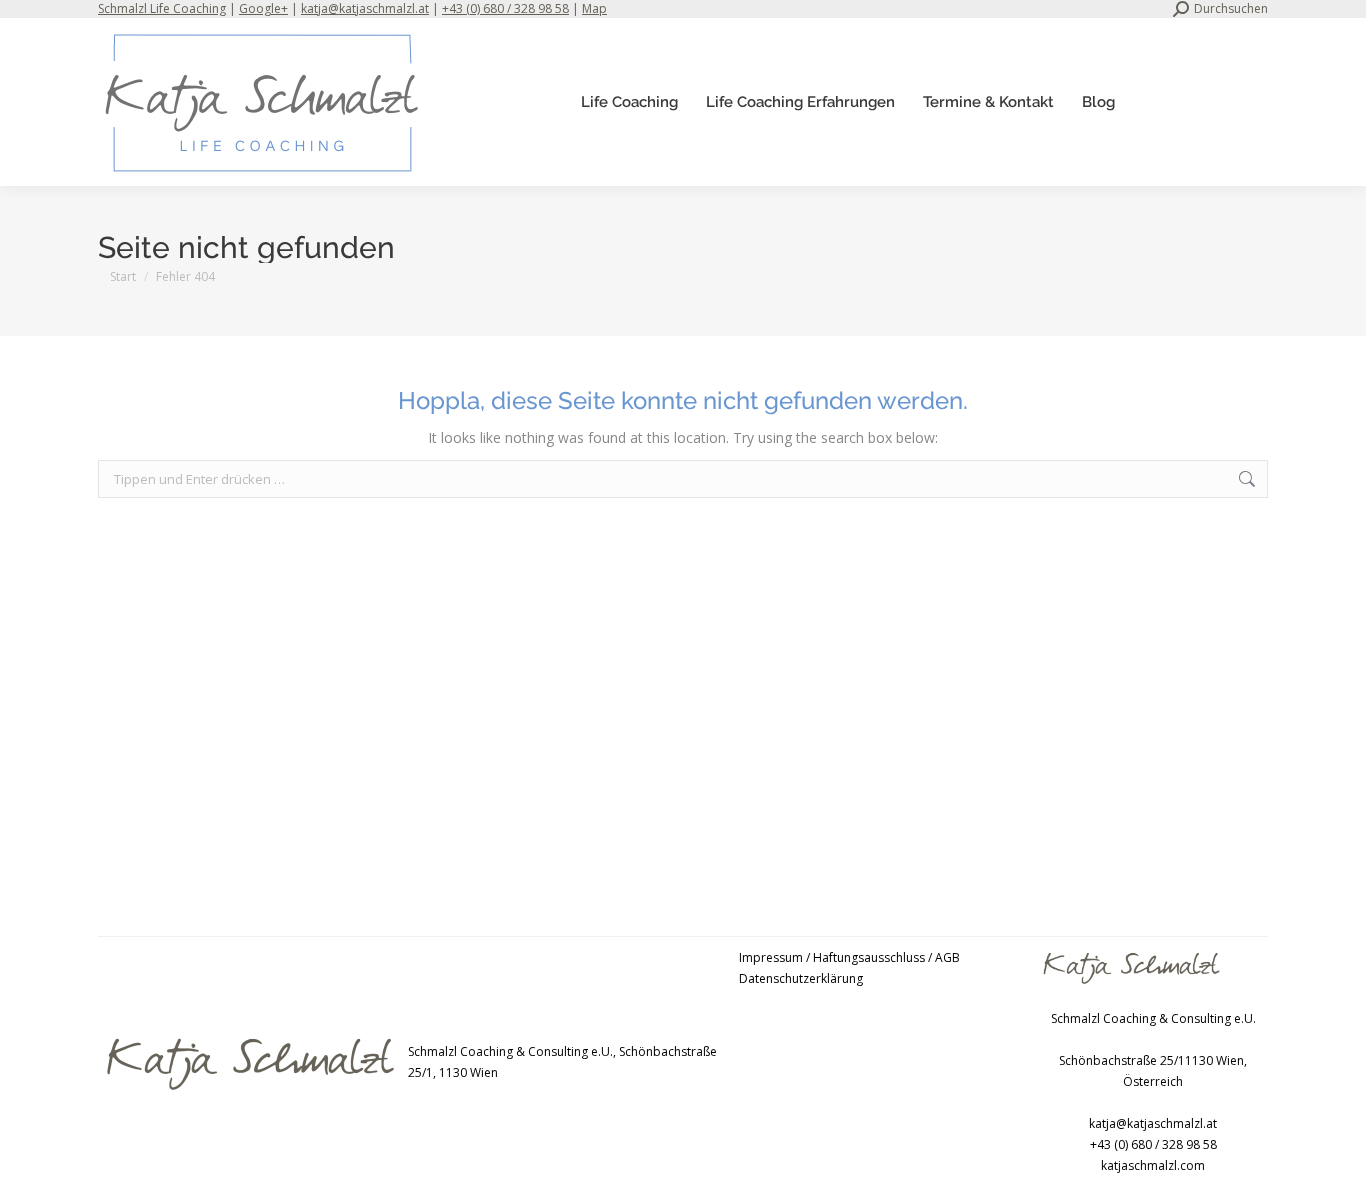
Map (594, 8)
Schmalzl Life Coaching (162, 8)
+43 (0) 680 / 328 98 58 (505, 8)
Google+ (263, 8)
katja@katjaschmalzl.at (365, 8)
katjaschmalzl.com (1153, 1165)
